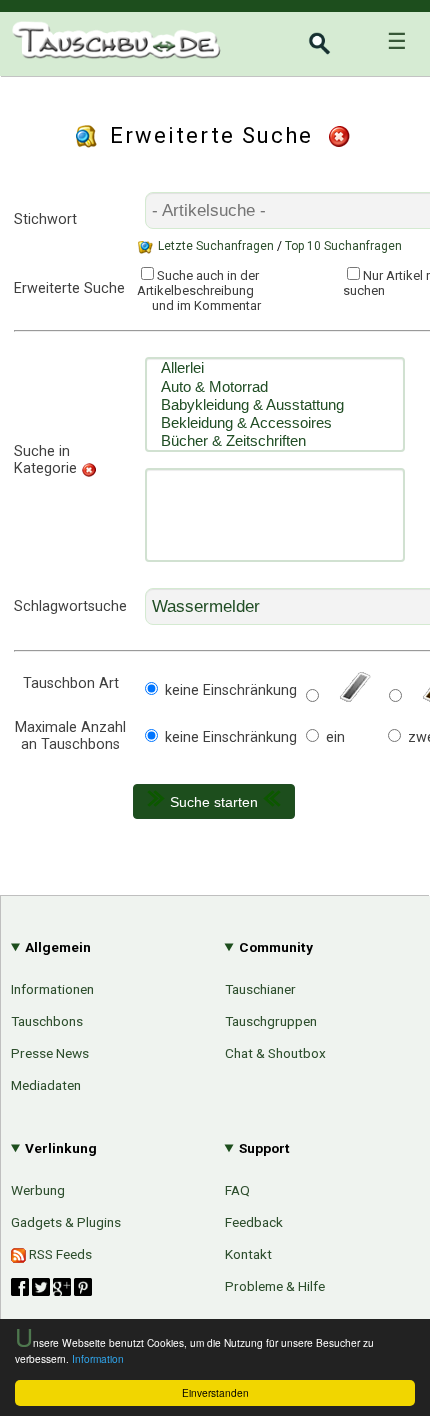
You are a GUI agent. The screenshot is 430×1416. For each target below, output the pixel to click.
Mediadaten (46, 1085)
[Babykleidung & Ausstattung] (275, 405)
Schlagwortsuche (70, 606)
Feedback (254, 1222)
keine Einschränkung (231, 690)
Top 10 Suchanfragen (343, 246)
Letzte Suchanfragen (216, 246)
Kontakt (248, 1254)
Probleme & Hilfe (275, 1286)
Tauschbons (47, 1021)
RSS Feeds (59, 1254)
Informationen (52, 989)
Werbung (38, 1190)
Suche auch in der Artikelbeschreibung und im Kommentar (199, 290)
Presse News (50, 1053)
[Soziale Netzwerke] (51, 1287)
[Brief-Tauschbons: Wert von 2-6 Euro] (353, 697)
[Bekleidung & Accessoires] (275, 423)
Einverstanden (215, 1392)
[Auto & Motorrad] (275, 387)
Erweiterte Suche (69, 288)
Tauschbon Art (71, 683)
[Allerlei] (275, 368)
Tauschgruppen (271, 1021)
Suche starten (214, 802)
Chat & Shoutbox (275, 1053)
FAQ (237, 1190)
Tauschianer (260, 989)
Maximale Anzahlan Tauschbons (70, 736)
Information (98, 1358)
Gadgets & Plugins (66, 1222)
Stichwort (45, 219)
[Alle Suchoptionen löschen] (341, 135)
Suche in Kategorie (45, 460)
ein (335, 737)
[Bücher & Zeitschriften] (275, 441)
